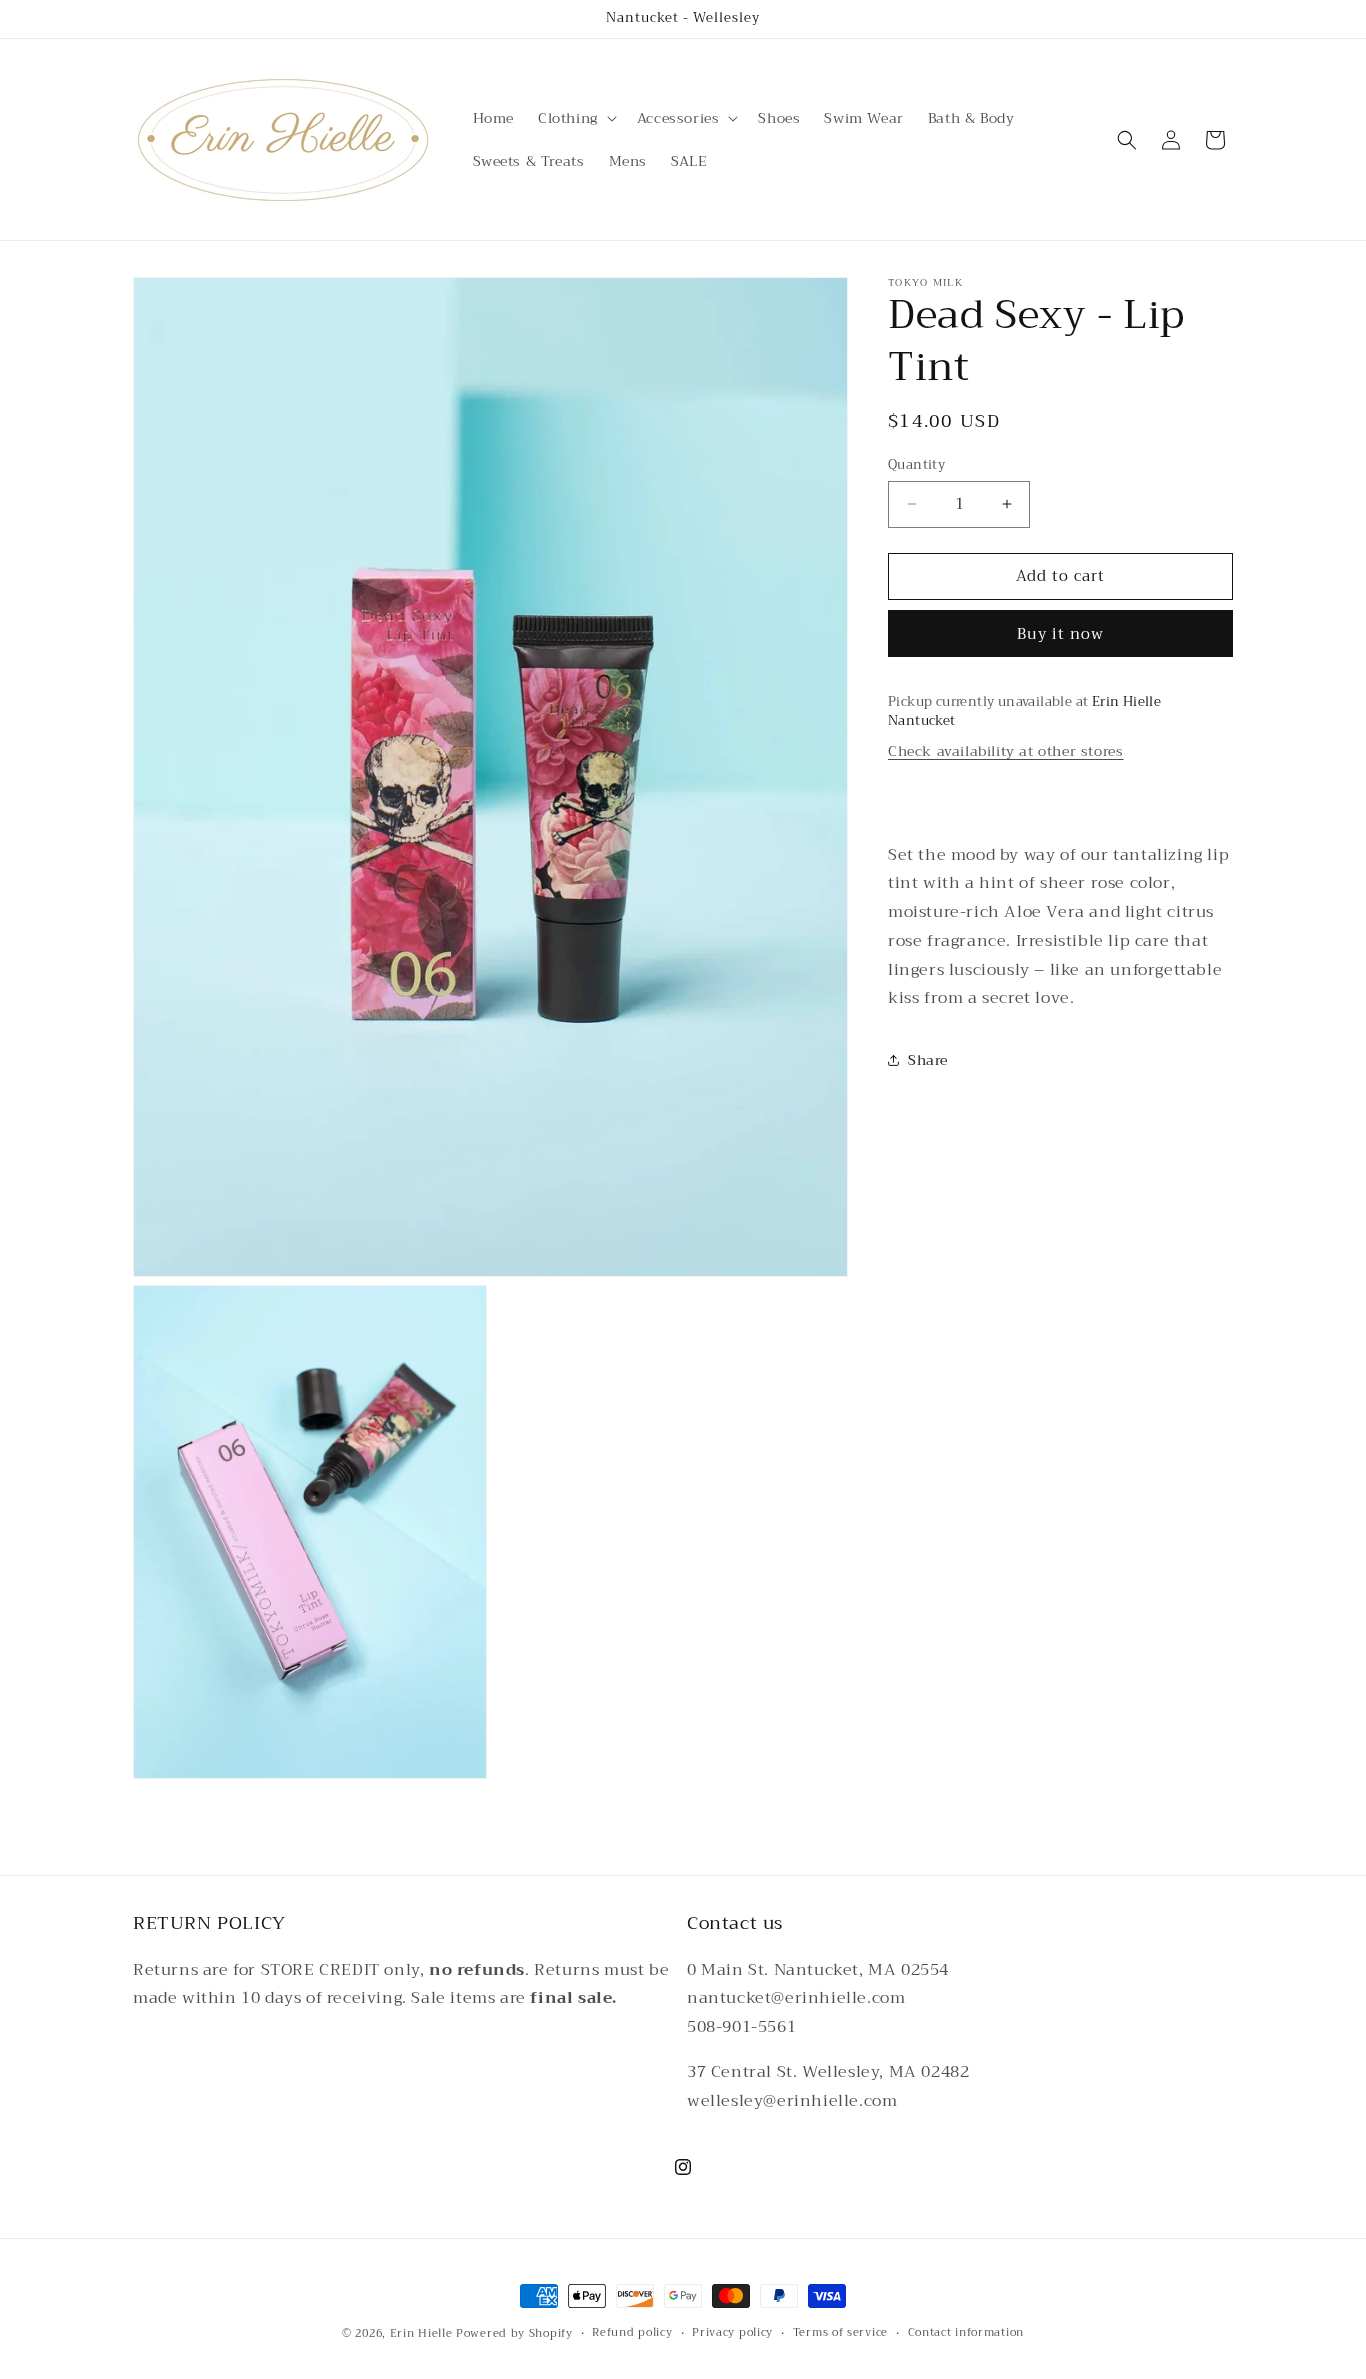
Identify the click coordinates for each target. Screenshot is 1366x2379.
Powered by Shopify (514, 2333)
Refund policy (632, 2333)
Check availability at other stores (1005, 751)
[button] (575, 118)
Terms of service (840, 2333)
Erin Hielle (421, 2333)
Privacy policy (732, 2333)
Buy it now (1060, 634)
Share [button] (928, 1059)
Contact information (966, 2333)
